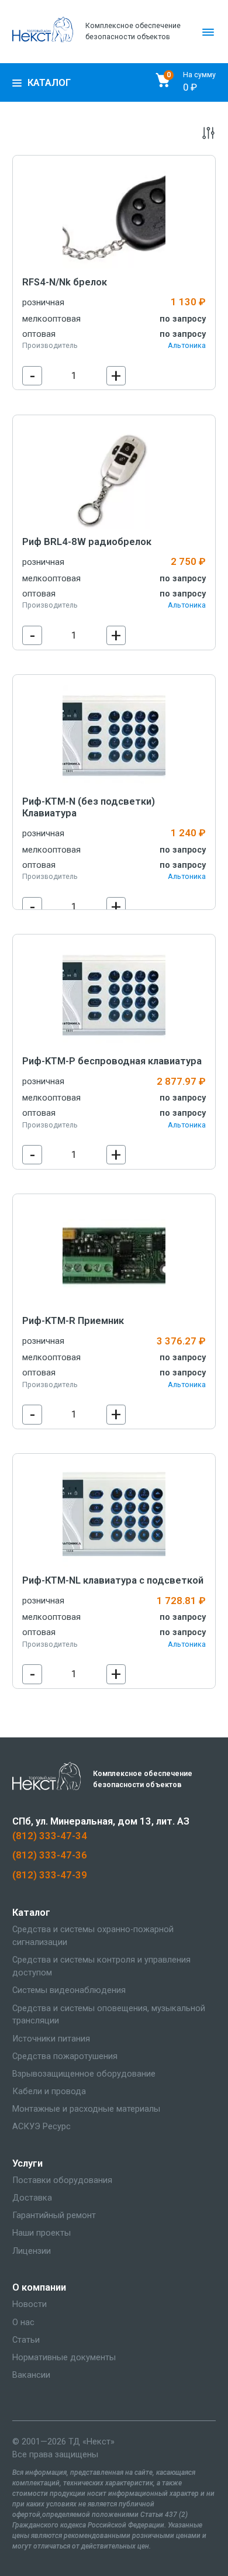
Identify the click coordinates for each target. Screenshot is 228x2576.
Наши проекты (42, 2233)
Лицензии (32, 2251)
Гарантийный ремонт (54, 2215)
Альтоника (187, 345)
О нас (23, 2322)
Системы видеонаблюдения (69, 1990)
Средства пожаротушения (65, 2056)
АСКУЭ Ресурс (42, 2126)
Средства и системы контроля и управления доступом (101, 1966)
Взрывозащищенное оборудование (84, 2074)
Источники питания (51, 2039)
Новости (30, 2304)
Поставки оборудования (62, 2180)
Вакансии (31, 2375)
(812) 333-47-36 (50, 1855)
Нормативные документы (64, 2357)
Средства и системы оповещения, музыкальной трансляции (109, 2015)
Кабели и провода (49, 2091)
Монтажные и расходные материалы (86, 2109)
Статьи (26, 2340)
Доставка (32, 2198)
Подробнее (114, 217)
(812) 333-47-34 (50, 1836)
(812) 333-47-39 (50, 1875)
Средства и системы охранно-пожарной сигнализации (93, 1936)
